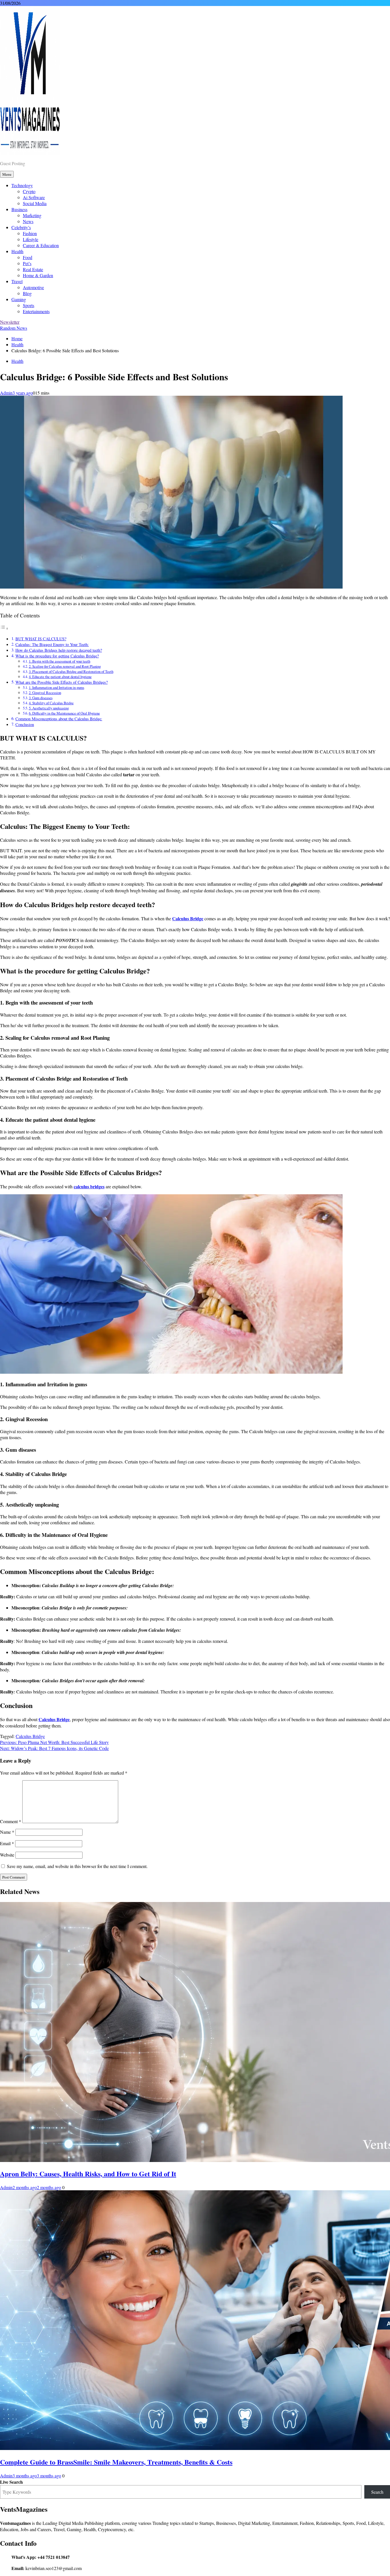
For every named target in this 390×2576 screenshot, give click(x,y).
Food (28, 257)
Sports (29, 305)
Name (7, 1832)
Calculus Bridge (30, 1736)
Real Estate (33, 269)
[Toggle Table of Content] (4, 628)
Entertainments (36, 311)
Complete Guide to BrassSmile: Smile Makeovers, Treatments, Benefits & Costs (116, 2462)
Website (7, 1855)
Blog (27, 293)
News (28, 221)
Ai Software (34, 197)
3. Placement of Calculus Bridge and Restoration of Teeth (71, 671)
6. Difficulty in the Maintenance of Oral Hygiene (64, 713)
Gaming (19, 299)
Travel (17, 281)
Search (377, 2492)
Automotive (33, 287)
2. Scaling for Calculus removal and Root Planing (65, 666)
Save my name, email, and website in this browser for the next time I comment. (77, 1866)
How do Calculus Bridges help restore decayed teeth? (59, 650)
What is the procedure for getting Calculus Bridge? (57, 656)
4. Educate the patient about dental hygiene (60, 677)
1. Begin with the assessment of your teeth (60, 661)
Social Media (35, 203)
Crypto (29, 191)
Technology (22, 185)
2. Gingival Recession (45, 693)
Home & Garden (38, 275)
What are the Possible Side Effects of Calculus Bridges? (62, 682)
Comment (11, 1821)
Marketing (32, 215)
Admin (6, 393)
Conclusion (25, 724)
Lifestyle (31, 239)
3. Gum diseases (41, 698)
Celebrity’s (21, 227)
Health (17, 251)
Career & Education (41, 245)
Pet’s (27, 263)
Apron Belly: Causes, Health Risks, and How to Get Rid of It (88, 2174)
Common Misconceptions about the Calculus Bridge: (59, 719)
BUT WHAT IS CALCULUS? (41, 639)
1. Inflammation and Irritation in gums (57, 687)
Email (7, 1843)
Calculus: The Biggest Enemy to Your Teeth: (52, 644)
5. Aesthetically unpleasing (49, 708)
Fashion (30, 233)
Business (19, 209)
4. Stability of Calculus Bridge (51, 703)
